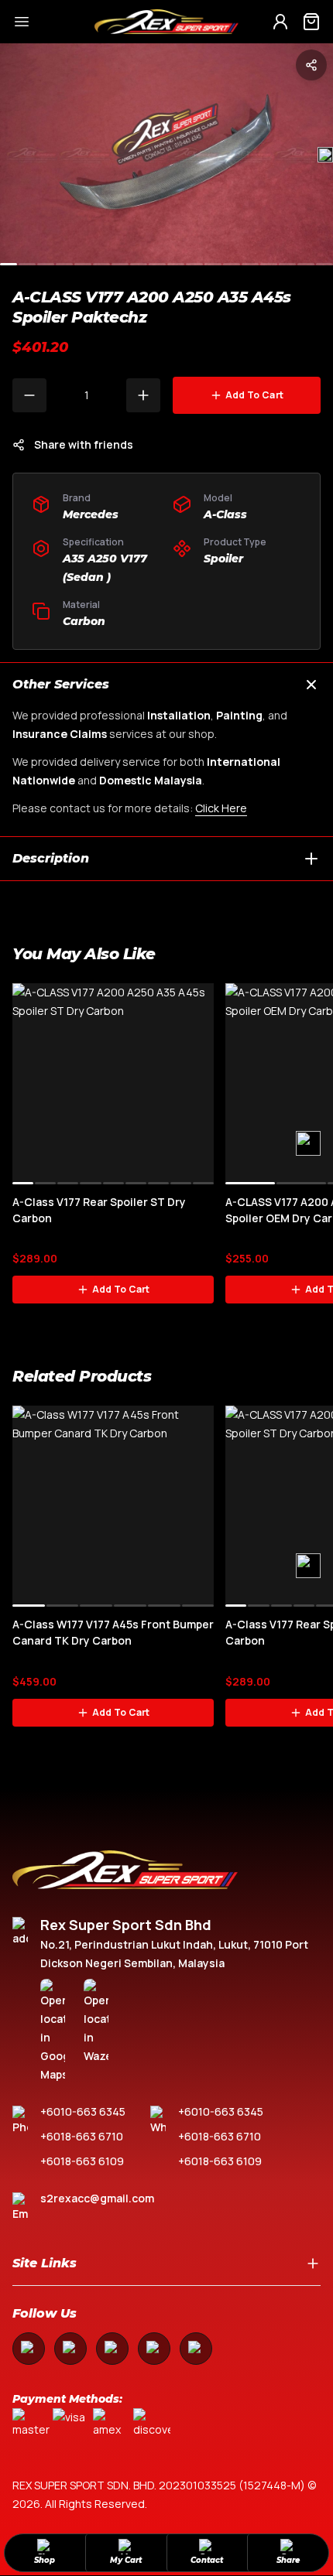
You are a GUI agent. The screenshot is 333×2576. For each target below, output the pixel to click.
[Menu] (47, 22)
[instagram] (70, 2349)
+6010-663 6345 (83, 2111)
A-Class (225, 514)
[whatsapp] (154, 2349)
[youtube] (112, 2349)
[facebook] (29, 2349)
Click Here (221, 808)
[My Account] (280, 22)
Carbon (84, 621)
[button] (325, 155)
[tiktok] (196, 2349)
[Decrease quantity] (29, 395)
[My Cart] (311, 22)
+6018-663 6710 (82, 2136)
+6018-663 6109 (82, 2161)
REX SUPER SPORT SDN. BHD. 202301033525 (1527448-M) (159, 2485)
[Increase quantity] (143, 395)
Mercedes (91, 514)
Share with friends (84, 444)
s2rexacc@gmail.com (97, 2198)
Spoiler (223, 559)
